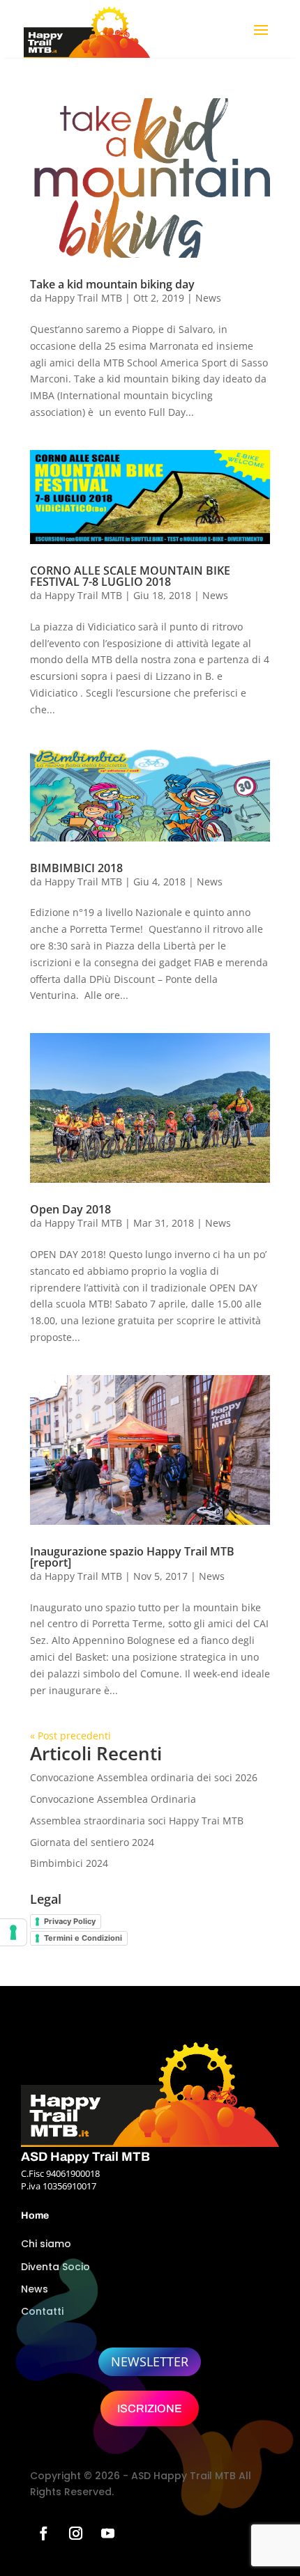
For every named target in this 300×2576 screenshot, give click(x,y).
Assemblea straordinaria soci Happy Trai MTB (137, 1821)
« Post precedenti (70, 1736)
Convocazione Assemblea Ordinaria (113, 1799)
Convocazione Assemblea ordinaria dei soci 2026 (144, 1777)
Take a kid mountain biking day (112, 284)
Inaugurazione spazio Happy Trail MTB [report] (132, 1557)
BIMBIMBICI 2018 (76, 868)
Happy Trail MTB (83, 298)
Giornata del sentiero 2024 (92, 1842)
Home (35, 2216)
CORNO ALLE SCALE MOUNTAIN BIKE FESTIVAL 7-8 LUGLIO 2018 (130, 576)
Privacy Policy (70, 1921)
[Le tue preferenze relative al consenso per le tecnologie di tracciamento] (13, 1932)
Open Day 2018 (70, 1209)
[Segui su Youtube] (107, 2534)
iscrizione (150, 2408)
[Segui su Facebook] (43, 2534)
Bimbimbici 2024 (69, 1863)
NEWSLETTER (150, 2361)
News (208, 298)
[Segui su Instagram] (75, 2534)
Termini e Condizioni (83, 1938)
